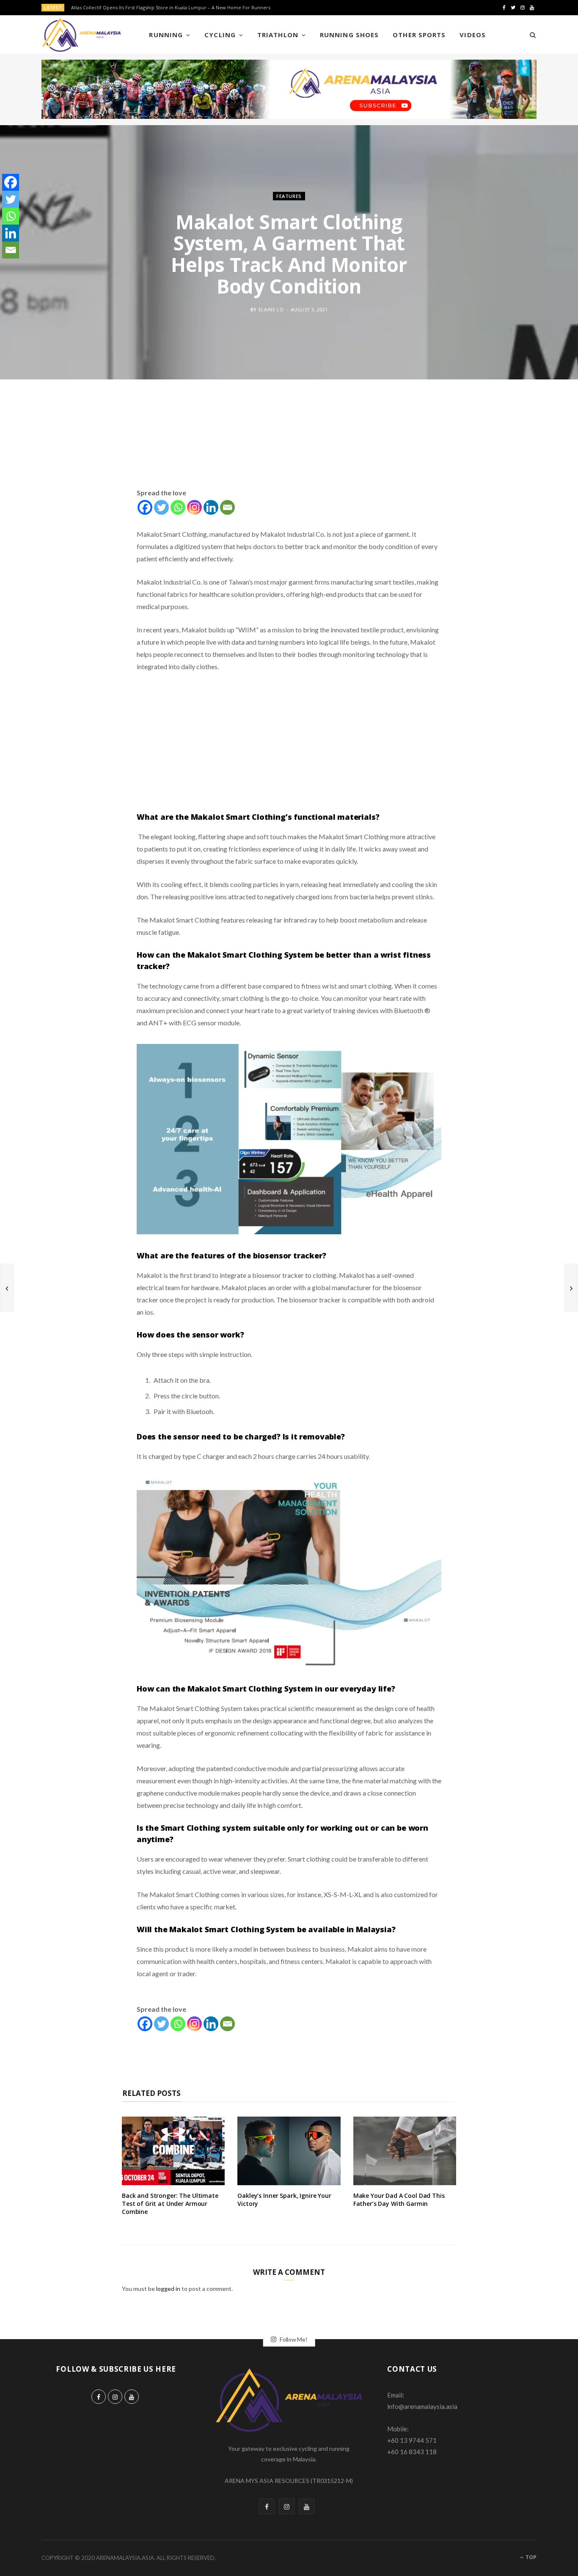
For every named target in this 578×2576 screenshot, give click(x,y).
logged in (168, 2289)
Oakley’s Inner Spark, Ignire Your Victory (284, 2200)
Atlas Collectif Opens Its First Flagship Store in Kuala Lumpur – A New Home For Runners (171, 8)
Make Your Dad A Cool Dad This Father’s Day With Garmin (399, 2200)
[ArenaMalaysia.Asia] (81, 35)
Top (530, 2557)
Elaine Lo (271, 309)
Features (289, 196)
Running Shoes (349, 35)
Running (166, 35)
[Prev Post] (7, 1288)
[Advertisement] (289, 444)
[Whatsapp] (178, 507)
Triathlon (278, 35)
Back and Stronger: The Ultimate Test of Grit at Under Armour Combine (170, 2204)
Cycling (220, 35)
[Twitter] (161, 507)
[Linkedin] (211, 507)
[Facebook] (145, 507)
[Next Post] (571, 1288)
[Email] (227, 507)
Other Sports (419, 35)
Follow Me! (293, 2339)
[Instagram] (194, 507)
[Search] (530, 35)
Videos (472, 35)
